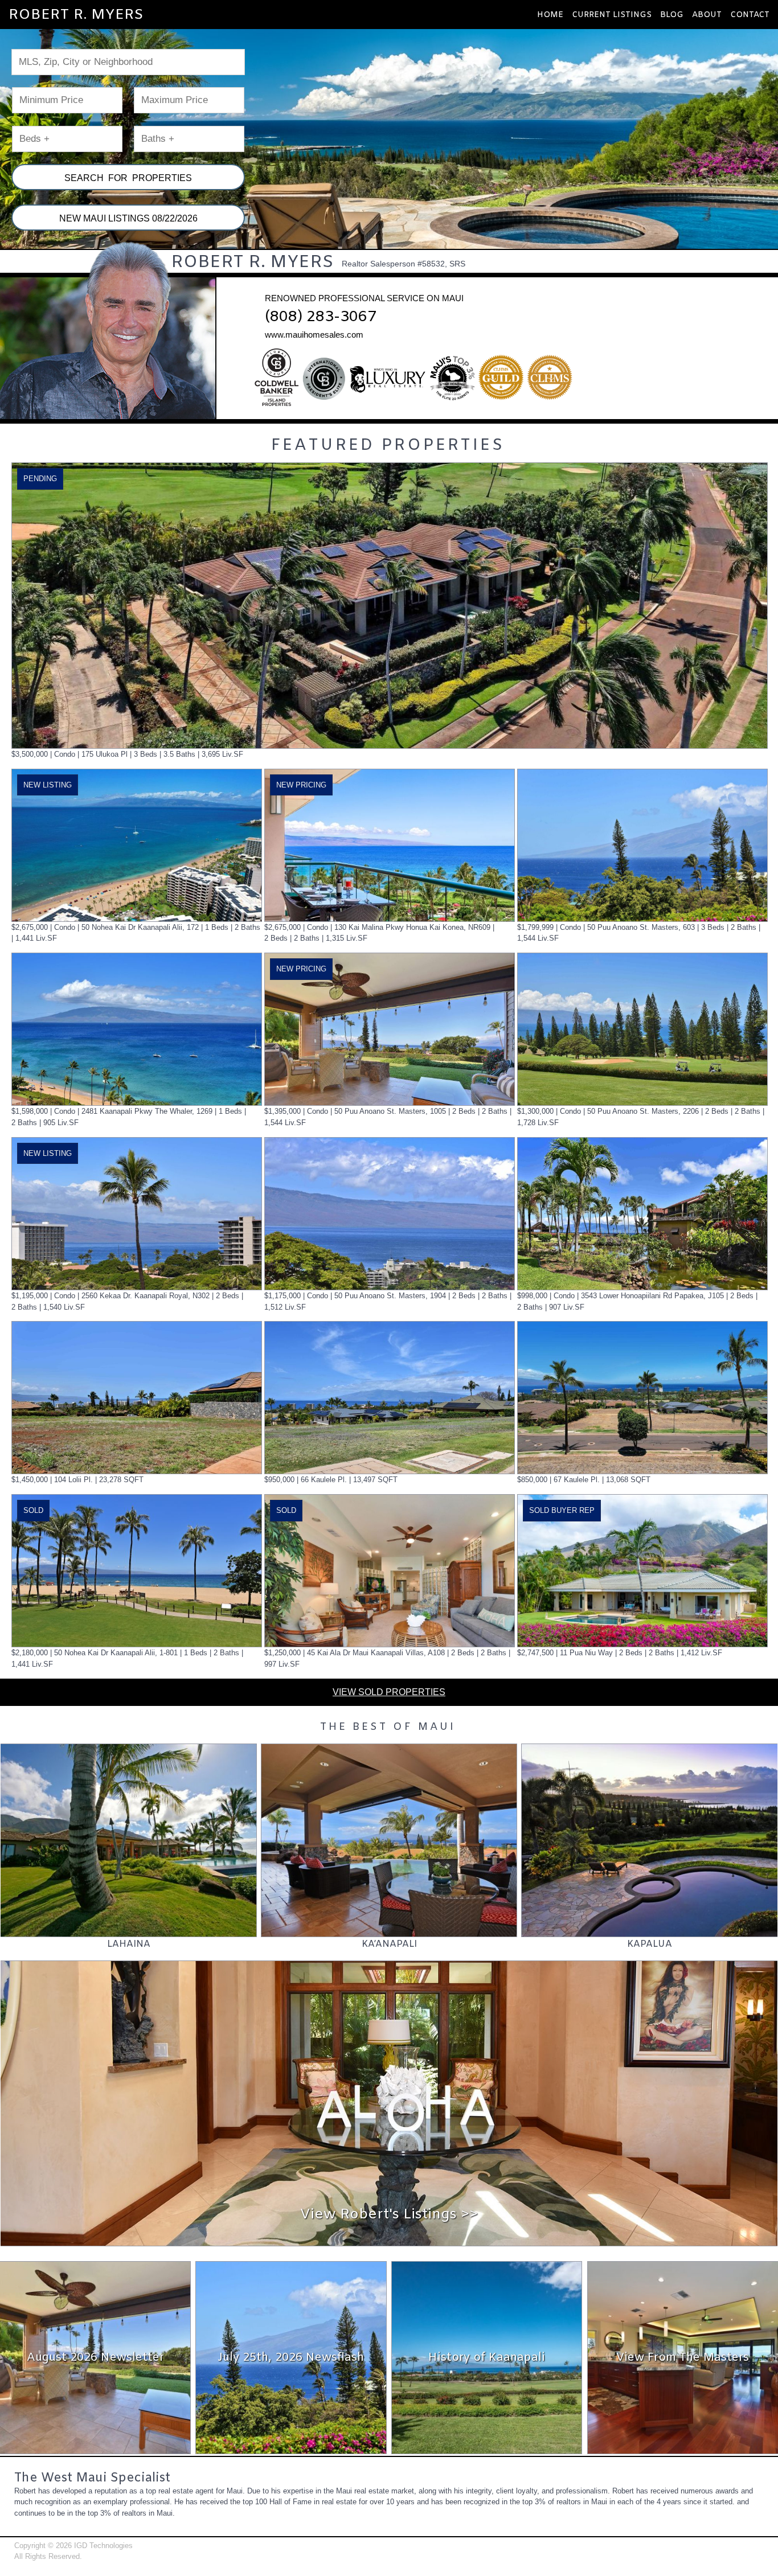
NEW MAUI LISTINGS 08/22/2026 (128, 218)
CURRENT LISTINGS (612, 15)
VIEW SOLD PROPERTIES (389, 1692)
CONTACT (750, 15)
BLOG (672, 15)
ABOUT (707, 15)
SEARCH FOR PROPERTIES (128, 178)
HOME (550, 15)
